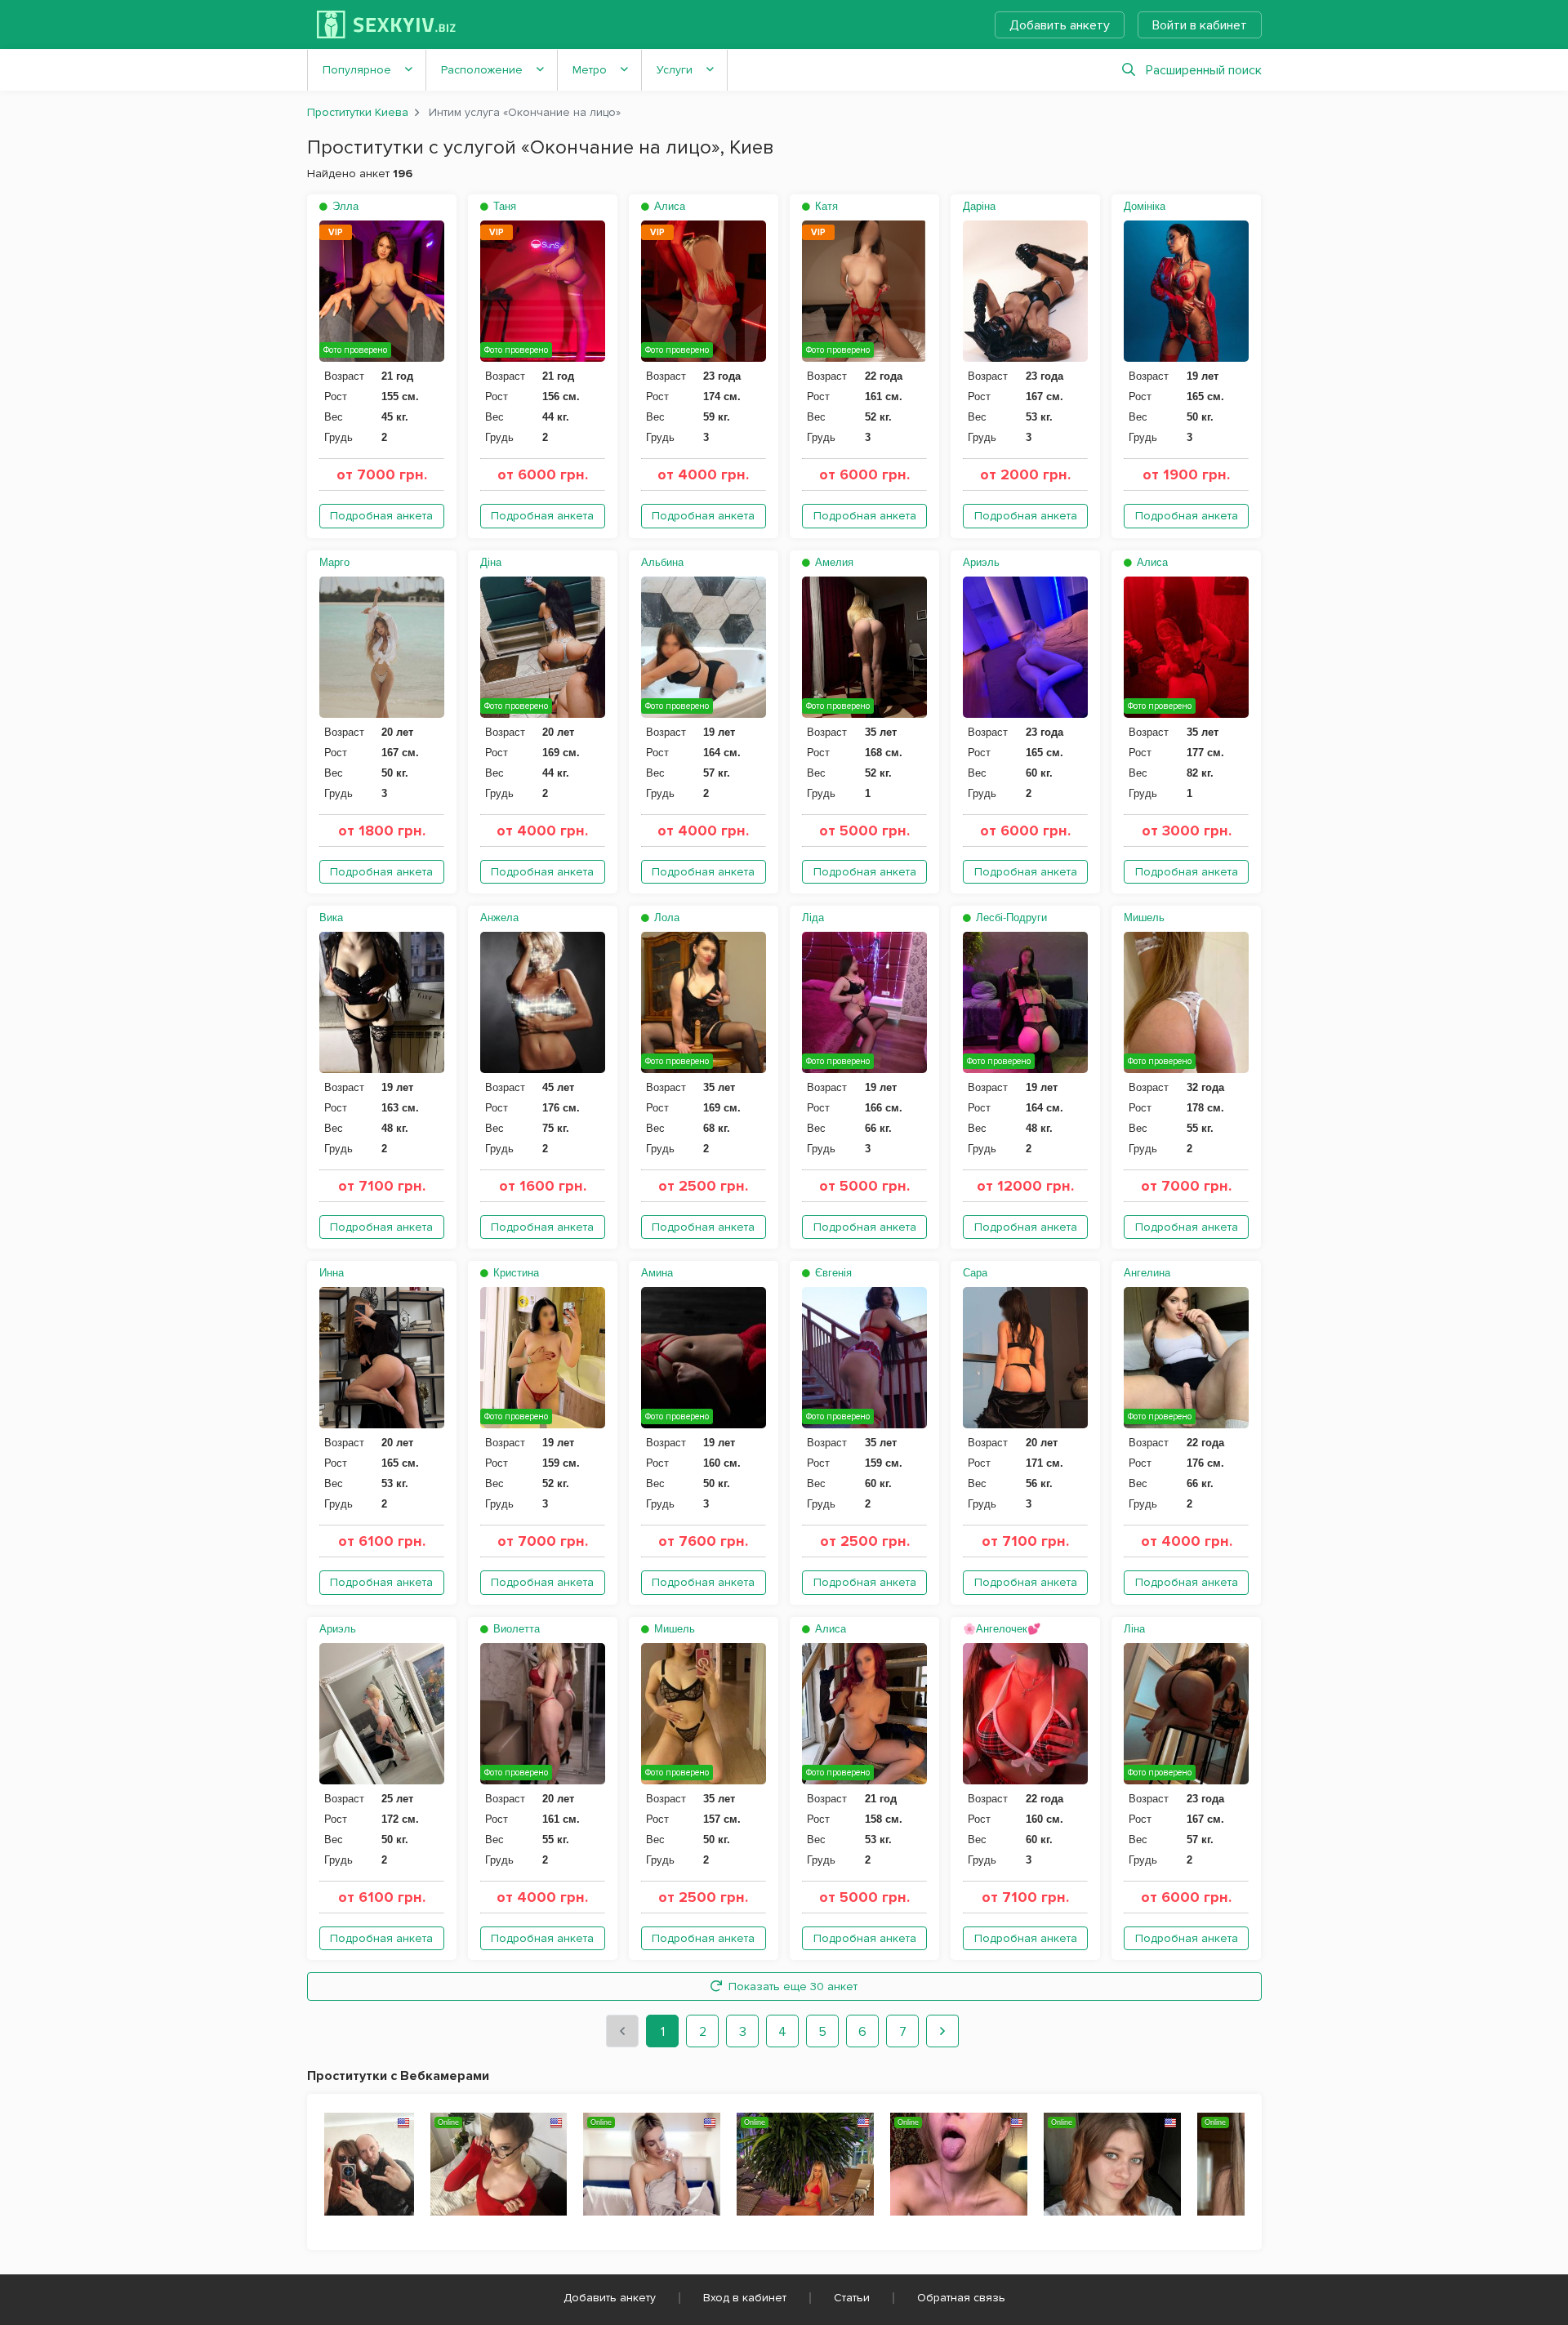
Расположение (482, 70)
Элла (344, 206)
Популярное (357, 70)
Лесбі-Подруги (1010, 918)
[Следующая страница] (942, 2031)
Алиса (668, 206)
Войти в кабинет (1200, 25)
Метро (590, 70)
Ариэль (981, 562)
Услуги (675, 70)
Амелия (833, 562)
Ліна (1134, 1629)
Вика (331, 918)
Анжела (499, 918)
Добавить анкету (1060, 25)
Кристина (514, 1273)
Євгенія (832, 1273)
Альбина (662, 562)
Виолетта (515, 1629)
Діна (491, 562)
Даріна (979, 206)
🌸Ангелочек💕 (1002, 1629)
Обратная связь (961, 2298)
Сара (975, 1273)
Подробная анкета (381, 516)
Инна (332, 1273)
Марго (334, 562)
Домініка (1145, 206)
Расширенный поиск (1204, 70)
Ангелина (1147, 1273)
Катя (825, 206)
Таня (503, 206)
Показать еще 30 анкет (793, 1986)
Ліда (813, 918)
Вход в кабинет (745, 2298)
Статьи (852, 2298)
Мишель (1144, 918)
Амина (657, 1273)
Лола (665, 918)
